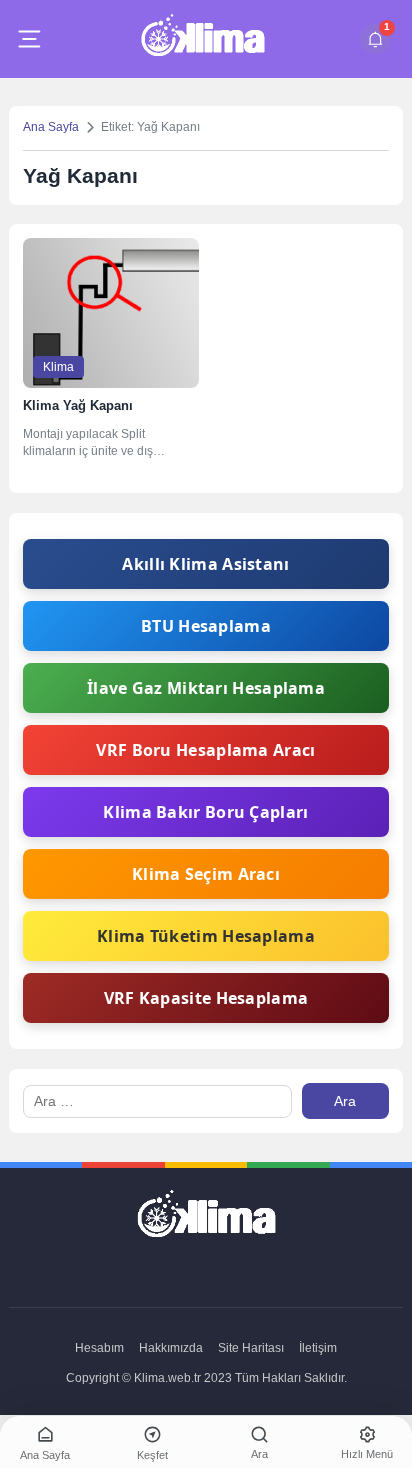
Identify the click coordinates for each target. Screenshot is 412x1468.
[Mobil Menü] (29, 39)
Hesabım (99, 1348)
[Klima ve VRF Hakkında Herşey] (202, 39)
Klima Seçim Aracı (206, 874)
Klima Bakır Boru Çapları (205, 812)
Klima (58, 367)
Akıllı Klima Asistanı (205, 564)
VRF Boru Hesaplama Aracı (205, 750)
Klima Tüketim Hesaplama (206, 936)
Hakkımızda (171, 1348)
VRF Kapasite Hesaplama (206, 998)
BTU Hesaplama (206, 626)
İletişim (318, 1348)
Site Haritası (251, 1348)
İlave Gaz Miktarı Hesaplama (206, 688)
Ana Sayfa (51, 127)
